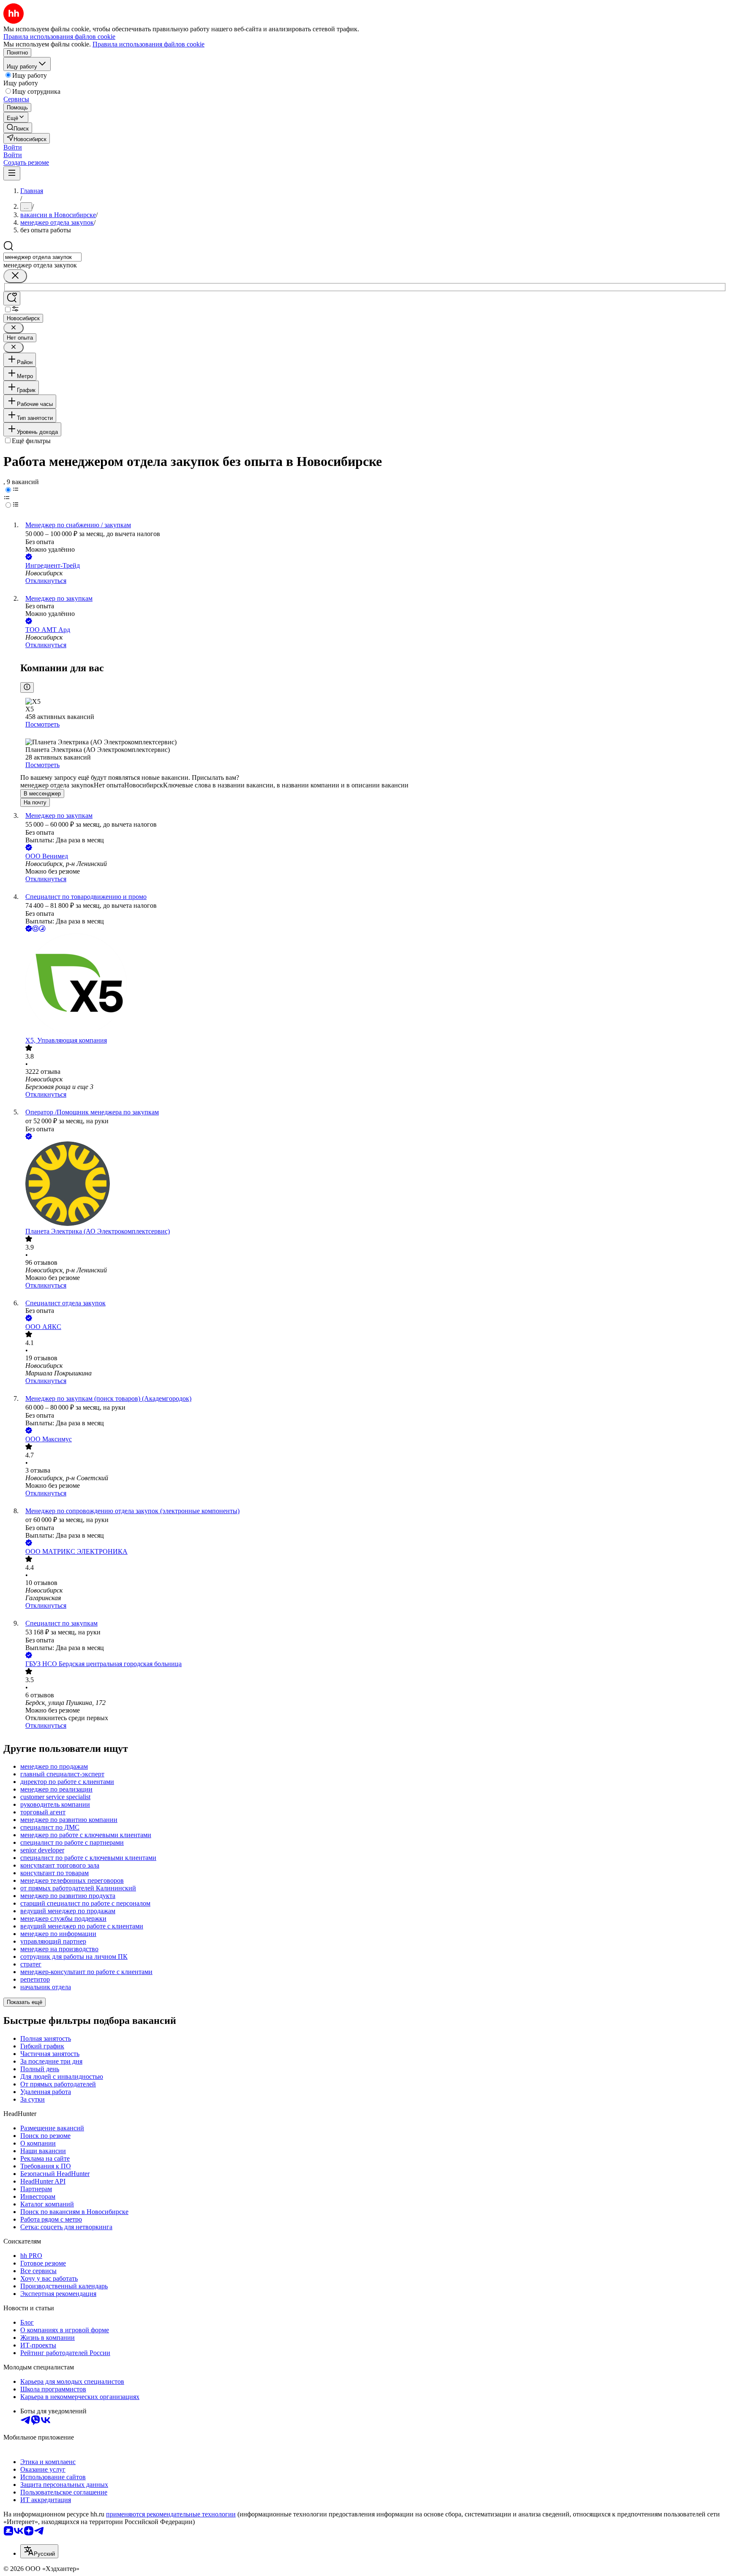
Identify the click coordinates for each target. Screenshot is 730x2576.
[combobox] (42, 257)
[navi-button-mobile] (12, 173)
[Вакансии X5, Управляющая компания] (373, 985)
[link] (18, 128)
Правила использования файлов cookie (148, 44)
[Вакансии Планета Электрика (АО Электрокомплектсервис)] (373, 1185)
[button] (13, 147)
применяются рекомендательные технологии (171, 2514)
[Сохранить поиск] (12, 298)
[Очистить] (15, 276)
